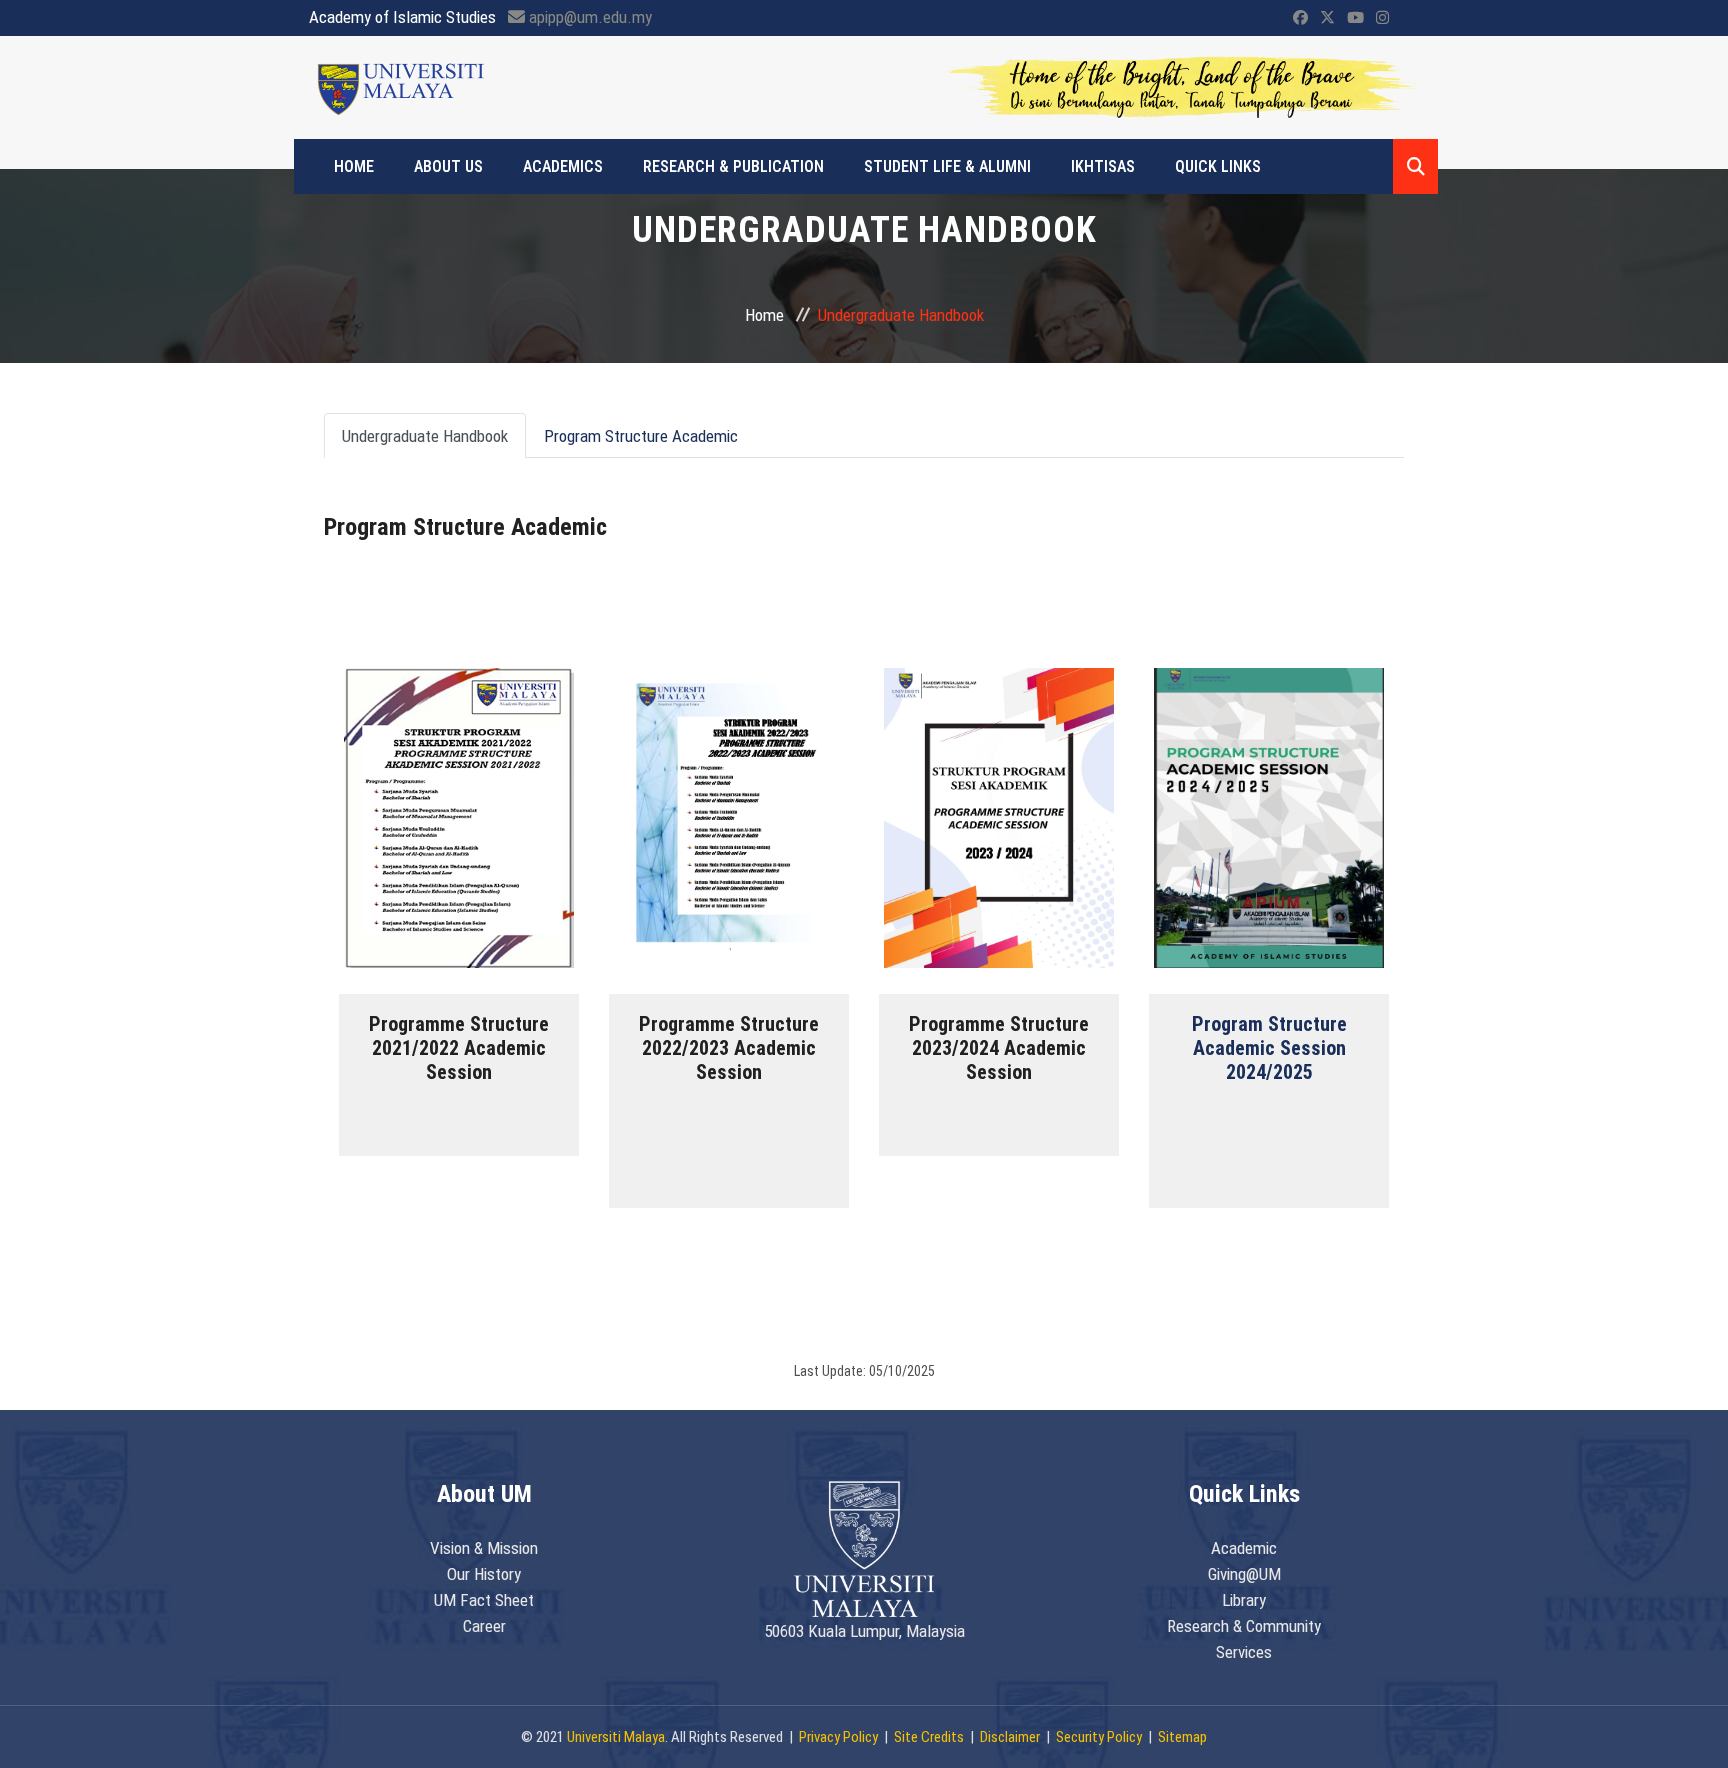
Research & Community (1244, 1626)
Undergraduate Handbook (425, 436)
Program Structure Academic (641, 436)
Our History (484, 1574)
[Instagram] (1382, 18)
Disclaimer (1010, 1737)
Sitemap (1182, 1737)
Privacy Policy (838, 1737)
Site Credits (929, 1737)
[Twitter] (1327, 18)
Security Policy (1099, 1737)
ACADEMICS (563, 166)
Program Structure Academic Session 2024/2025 (1269, 1048)
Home (354, 166)
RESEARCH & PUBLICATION (733, 166)
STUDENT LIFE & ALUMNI (947, 166)
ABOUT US (448, 166)
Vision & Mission (484, 1548)
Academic (1244, 1548)
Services (1244, 1652)
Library (1244, 1600)
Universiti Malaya (616, 1737)
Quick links (1218, 166)
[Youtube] (1355, 18)
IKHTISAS (1103, 166)
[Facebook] (1300, 18)
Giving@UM (1244, 1574)
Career (484, 1626)
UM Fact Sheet (484, 1600)
